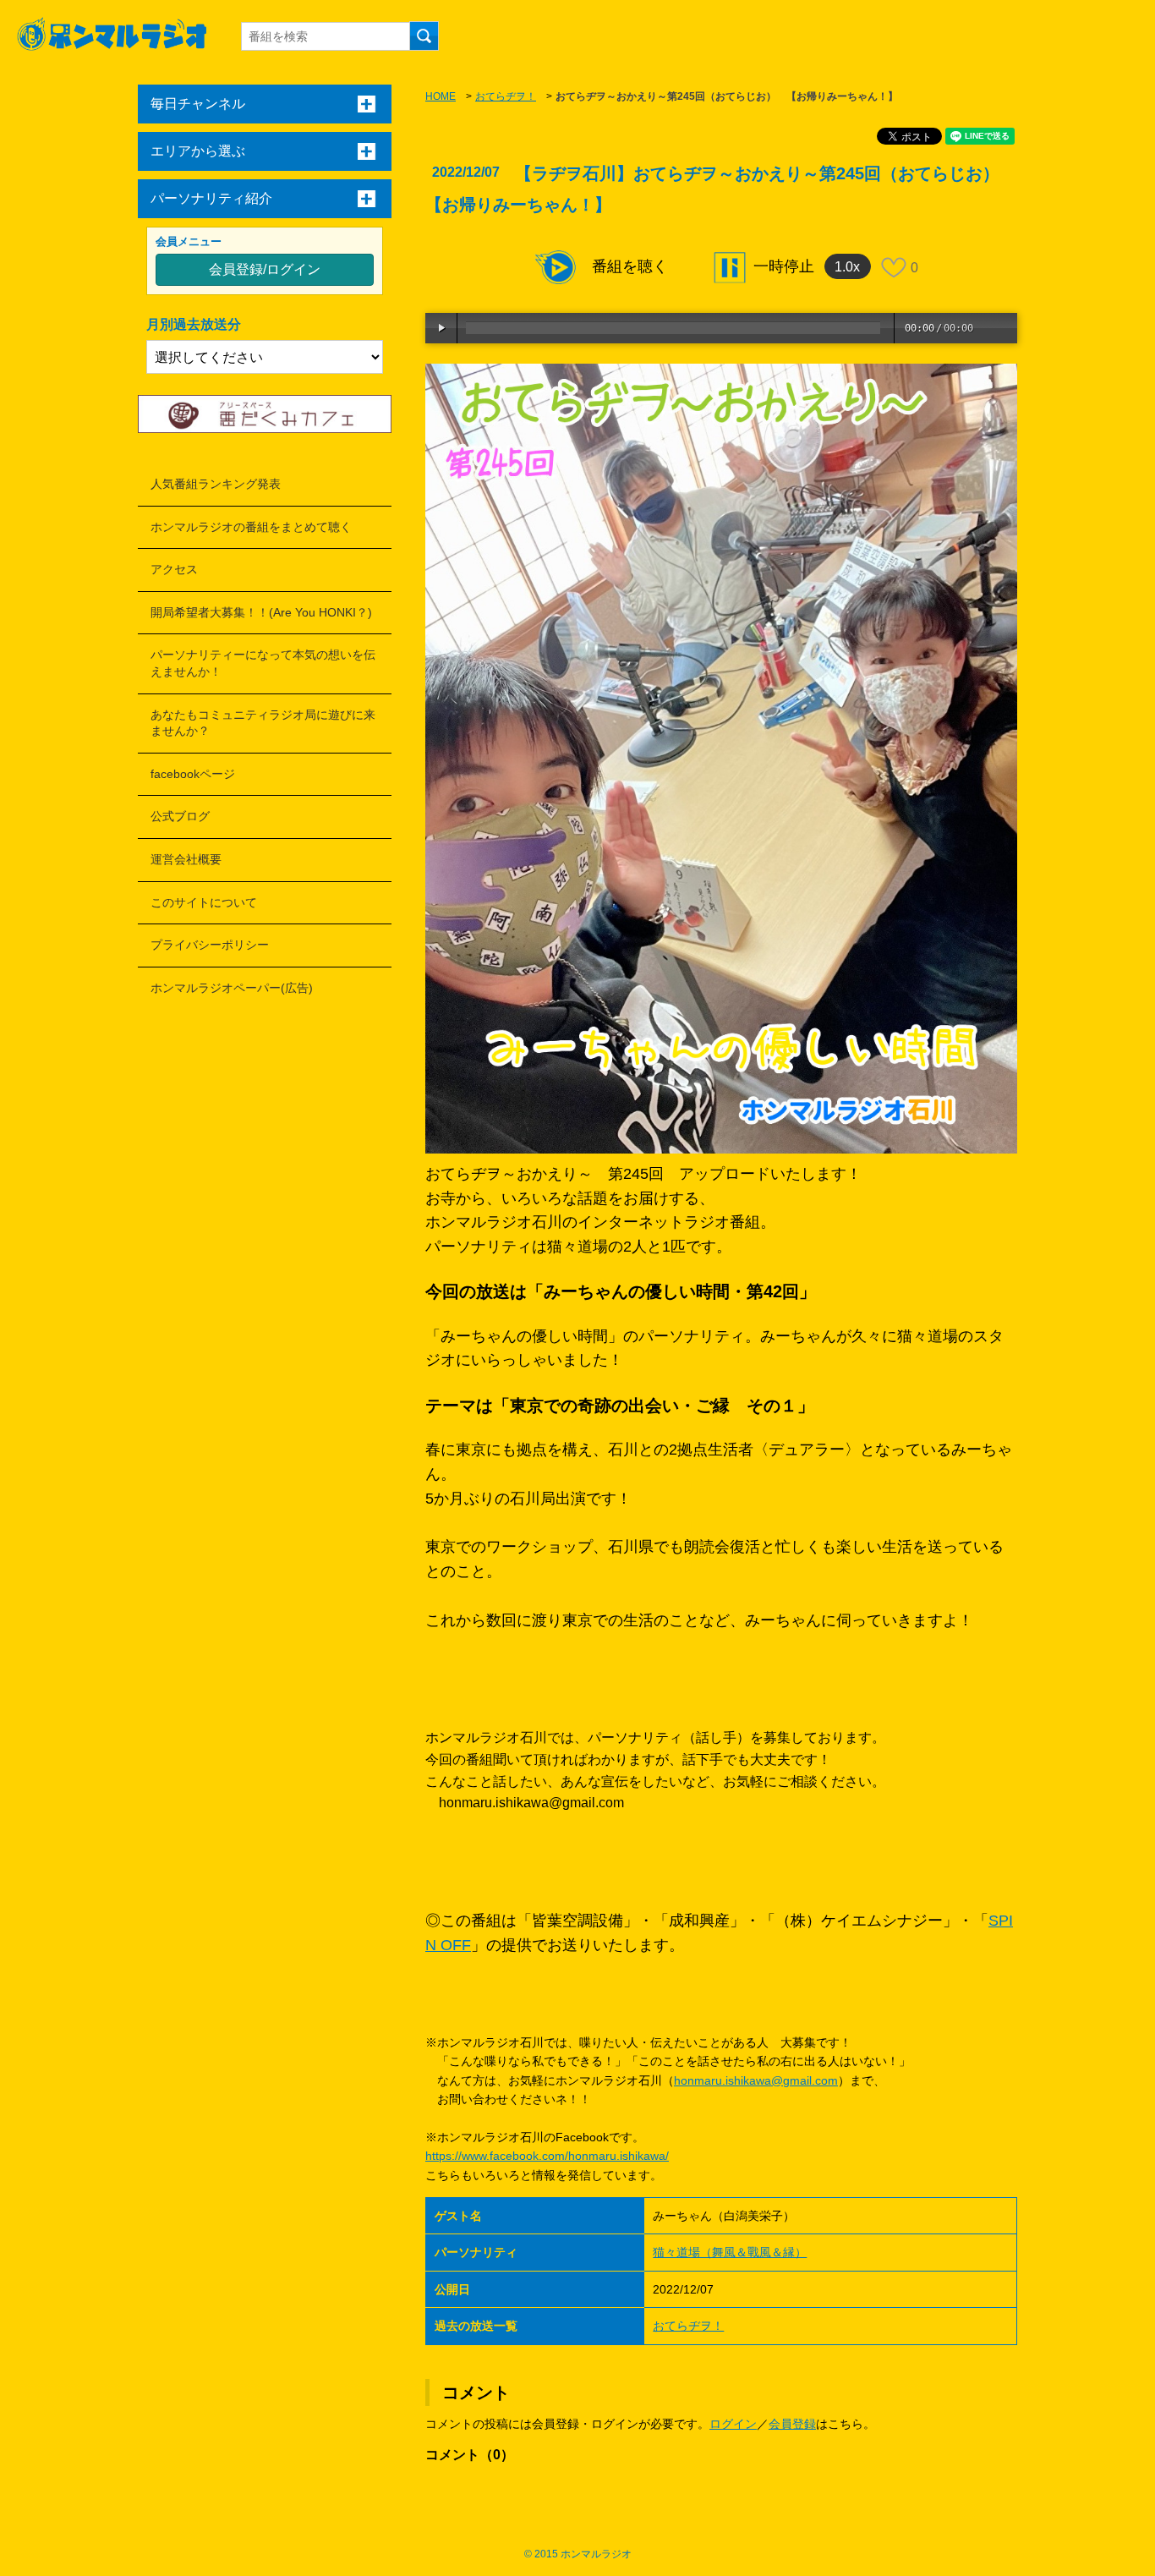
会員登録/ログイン (265, 269)
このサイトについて (204, 902)
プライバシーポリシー (210, 945)
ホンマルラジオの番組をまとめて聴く (251, 527)
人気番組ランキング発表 (216, 484)
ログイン (733, 2424)
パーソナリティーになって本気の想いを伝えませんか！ (263, 663)
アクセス (174, 569)
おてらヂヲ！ (506, 96)
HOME (441, 96)
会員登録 (792, 2424)
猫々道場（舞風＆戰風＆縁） (730, 2252)
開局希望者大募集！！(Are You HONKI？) (261, 612)
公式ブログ (180, 816)
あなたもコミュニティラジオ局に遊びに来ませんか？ (263, 723)
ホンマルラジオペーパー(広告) (232, 988)
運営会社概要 (186, 859)
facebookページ (193, 774)
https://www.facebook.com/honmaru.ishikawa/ (547, 2156)
